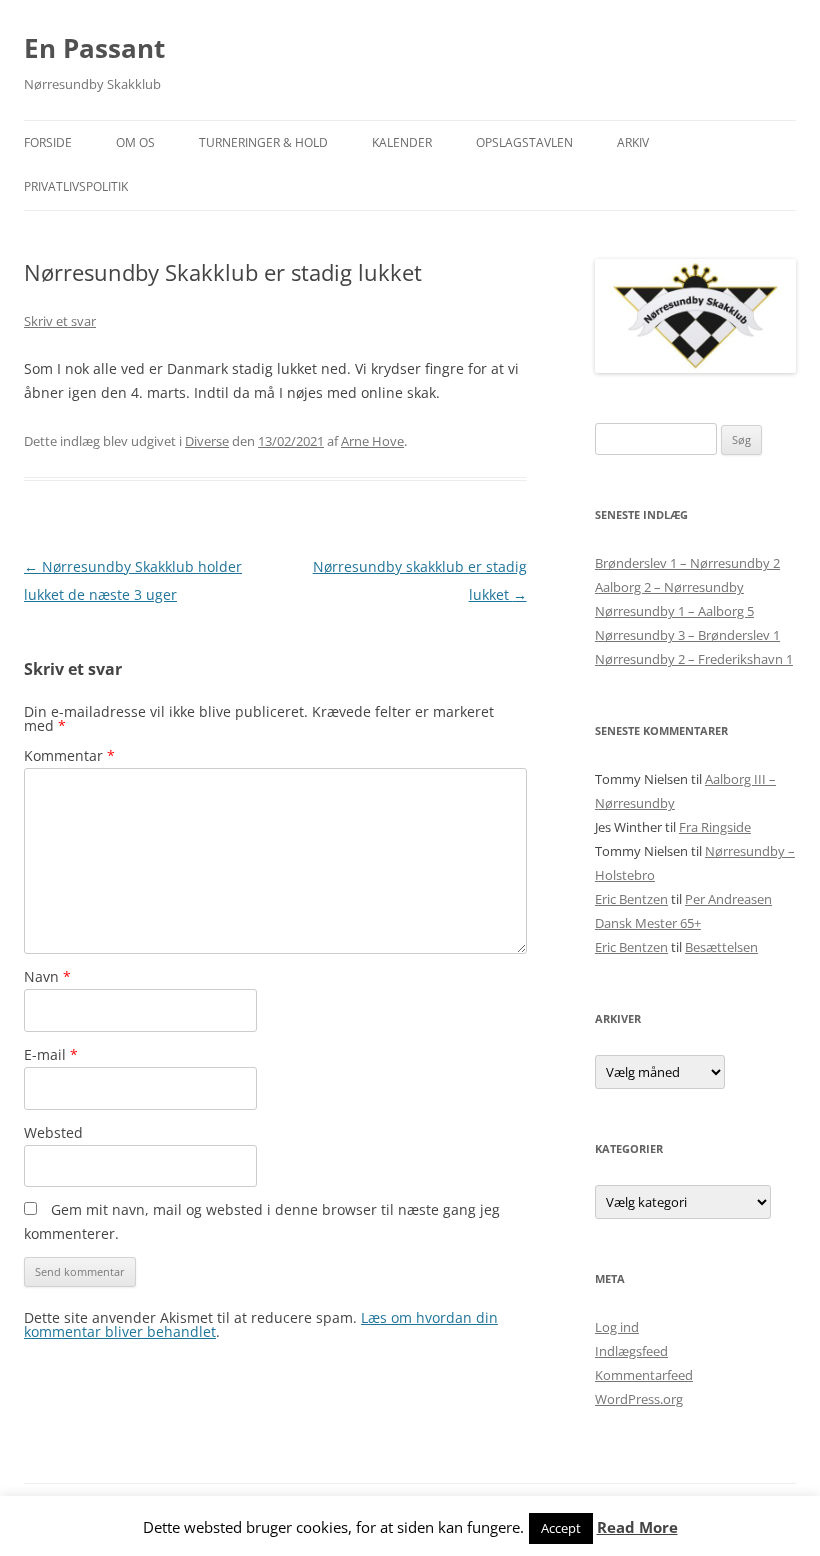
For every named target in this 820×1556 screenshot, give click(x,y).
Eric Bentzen (631, 899)
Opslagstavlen (524, 142)
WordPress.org (639, 1399)
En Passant (94, 48)
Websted (53, 1132)
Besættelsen (721, 947)
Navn (47, 976)
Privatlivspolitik (76, 186)
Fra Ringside (715, 827)
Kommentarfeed (644, 1375)
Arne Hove (372, 441)
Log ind (617, 1327)
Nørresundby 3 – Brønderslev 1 (687, 635)
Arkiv (633, 142)
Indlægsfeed (631, 1351)
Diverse (207, 441)
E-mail (51, 1054)
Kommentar (69, 755)
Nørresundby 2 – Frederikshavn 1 (694, 659)
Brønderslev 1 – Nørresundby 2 (687, 563)
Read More (637, 1527)
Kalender (402, 142)
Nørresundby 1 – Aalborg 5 (674, 611)
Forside (48, 142)
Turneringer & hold (263, 142)
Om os (135, 142)
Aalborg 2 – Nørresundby (669, 587)
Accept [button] (561, 1528)
